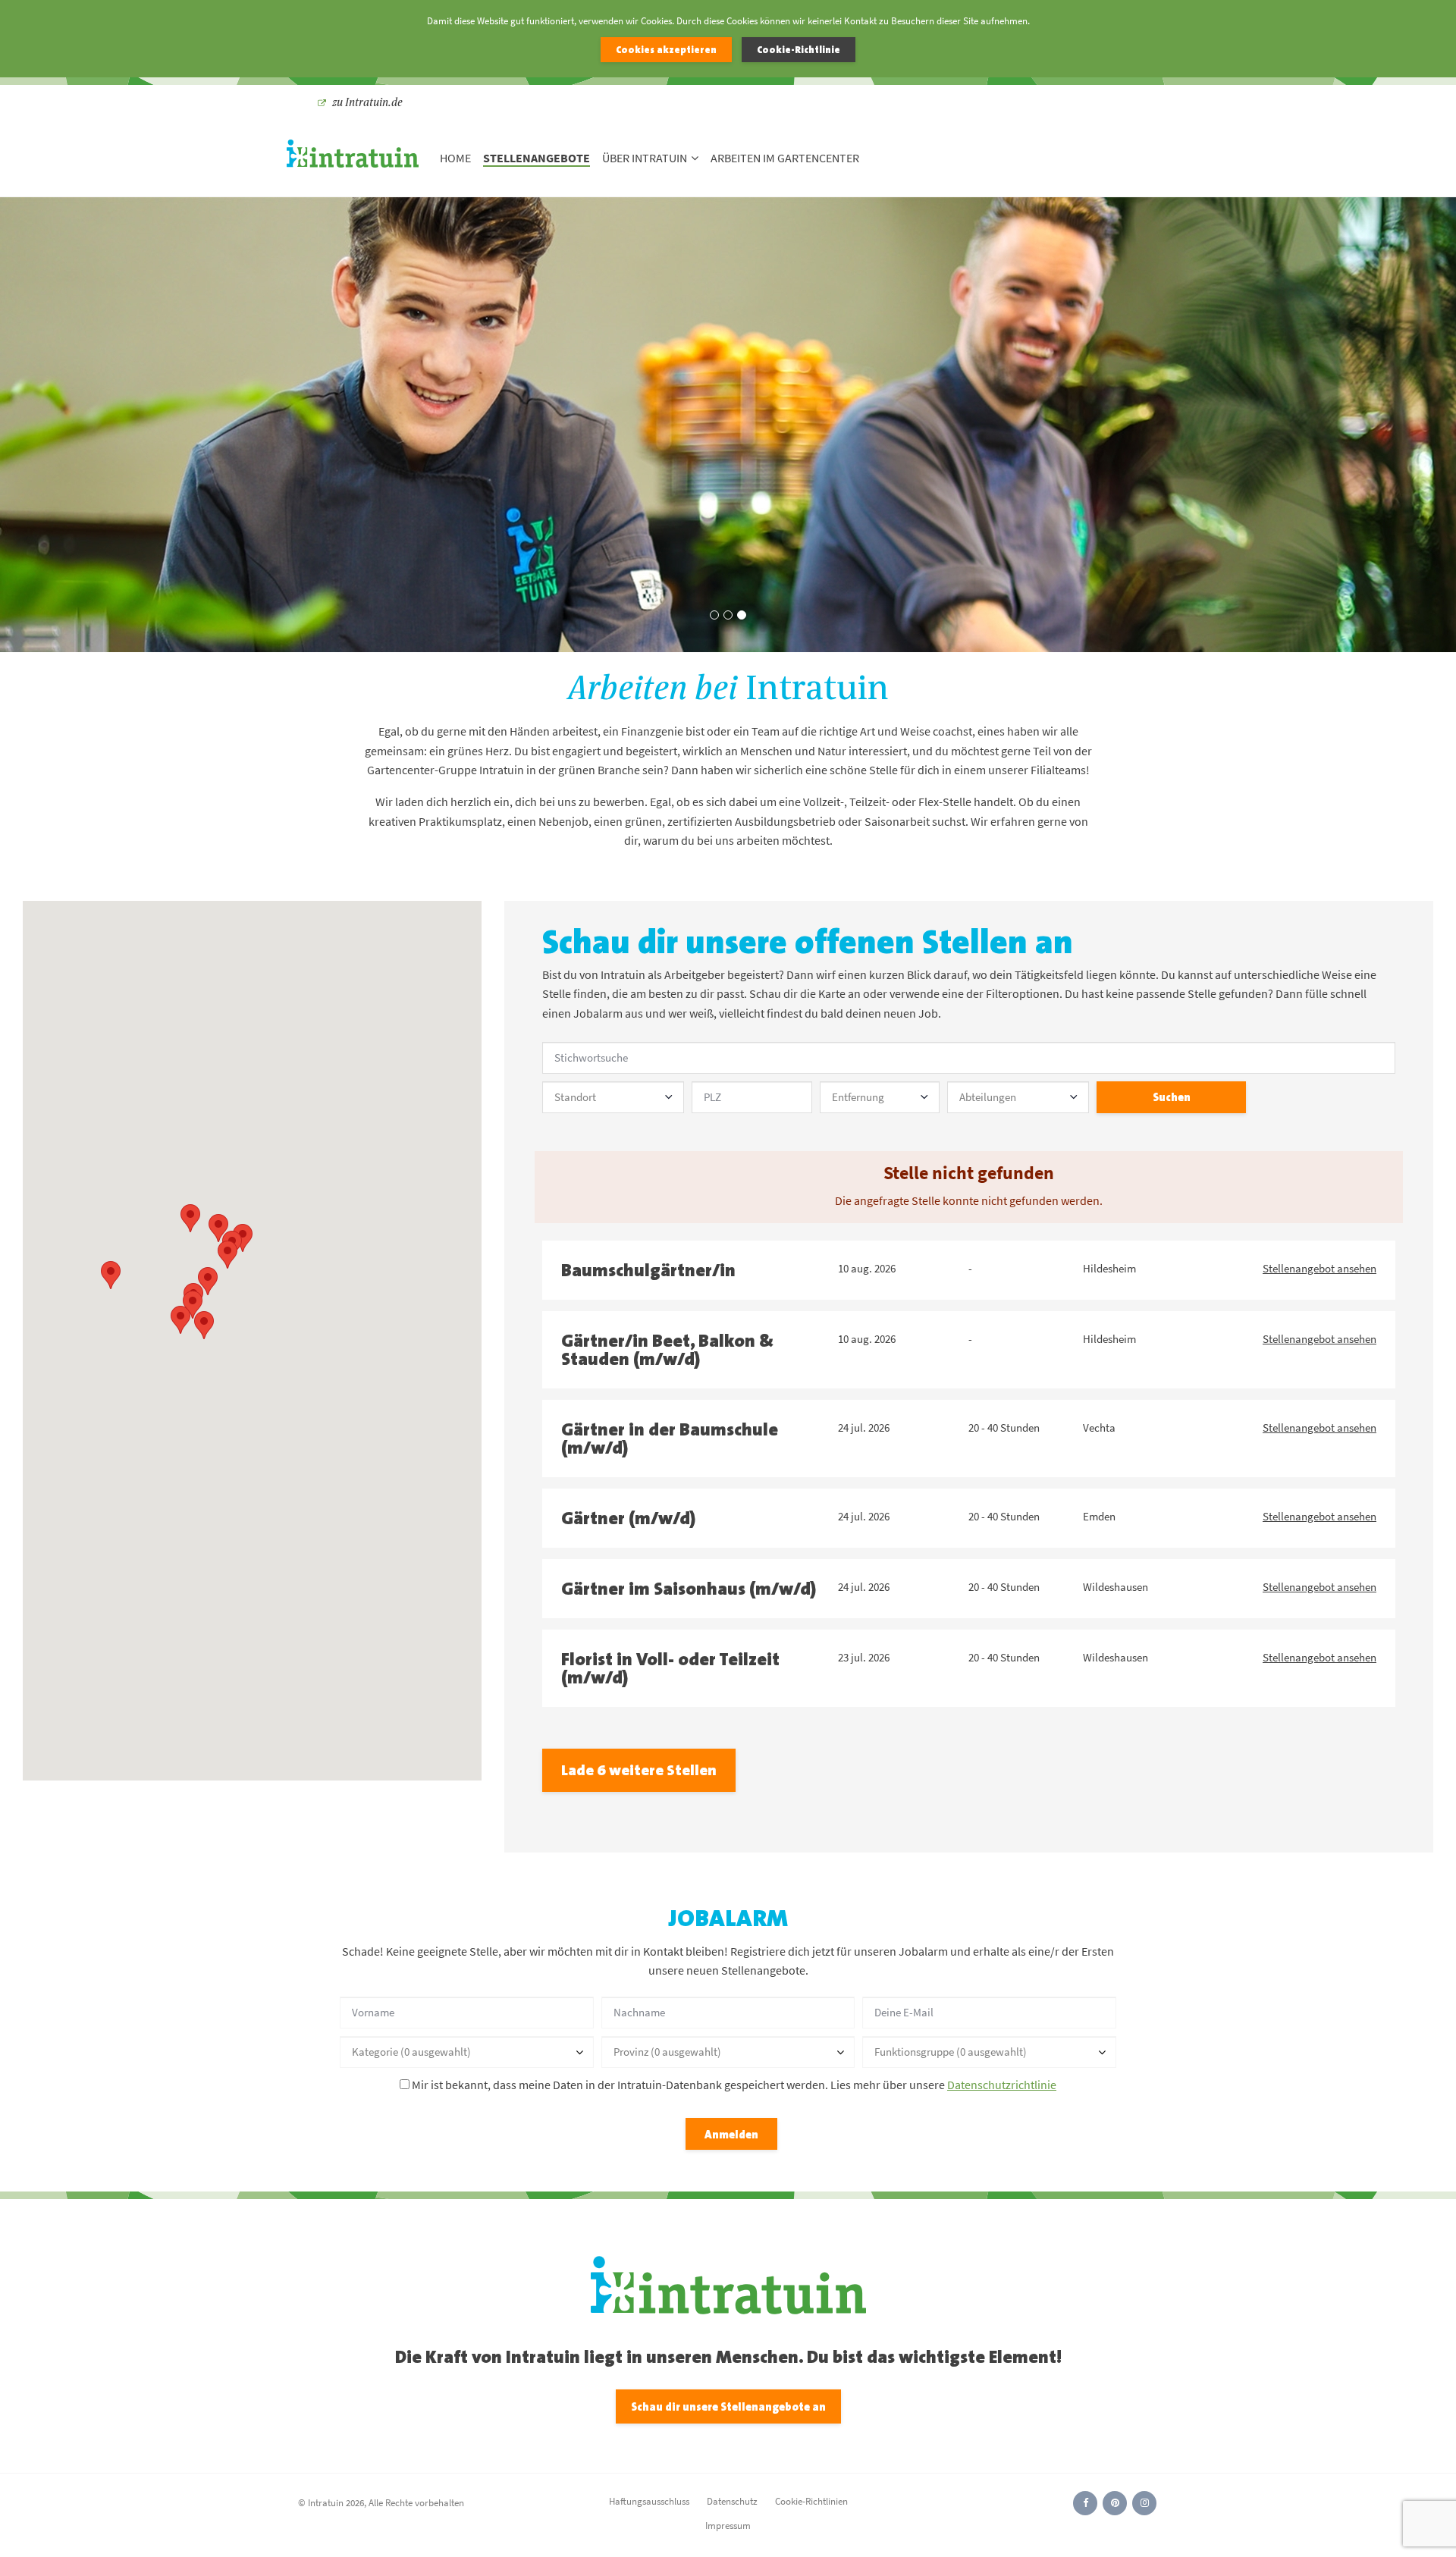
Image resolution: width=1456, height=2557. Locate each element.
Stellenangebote (537, 158)
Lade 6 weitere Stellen (639, 1770)
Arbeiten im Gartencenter (785, 158)
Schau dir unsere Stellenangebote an (728, 2406)
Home (455, 158)
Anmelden (731, 2134)
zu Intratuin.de (367, 102)
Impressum (728, 2526)
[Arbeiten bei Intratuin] (353, 158)
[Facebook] (1085, 2503)
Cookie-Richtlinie (799, 50)
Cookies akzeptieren (666, 50)
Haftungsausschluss (649, 2501)
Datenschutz (732, 2501)
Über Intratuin (645, 158)
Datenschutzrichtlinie (1002, 2085)
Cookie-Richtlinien (811, 2501)
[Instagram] (1144, 2503)
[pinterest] (1115, 2503)
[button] (111, 1275)
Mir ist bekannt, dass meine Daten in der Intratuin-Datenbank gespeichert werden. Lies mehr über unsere (733, 2085)
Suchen (1172, 1097)
